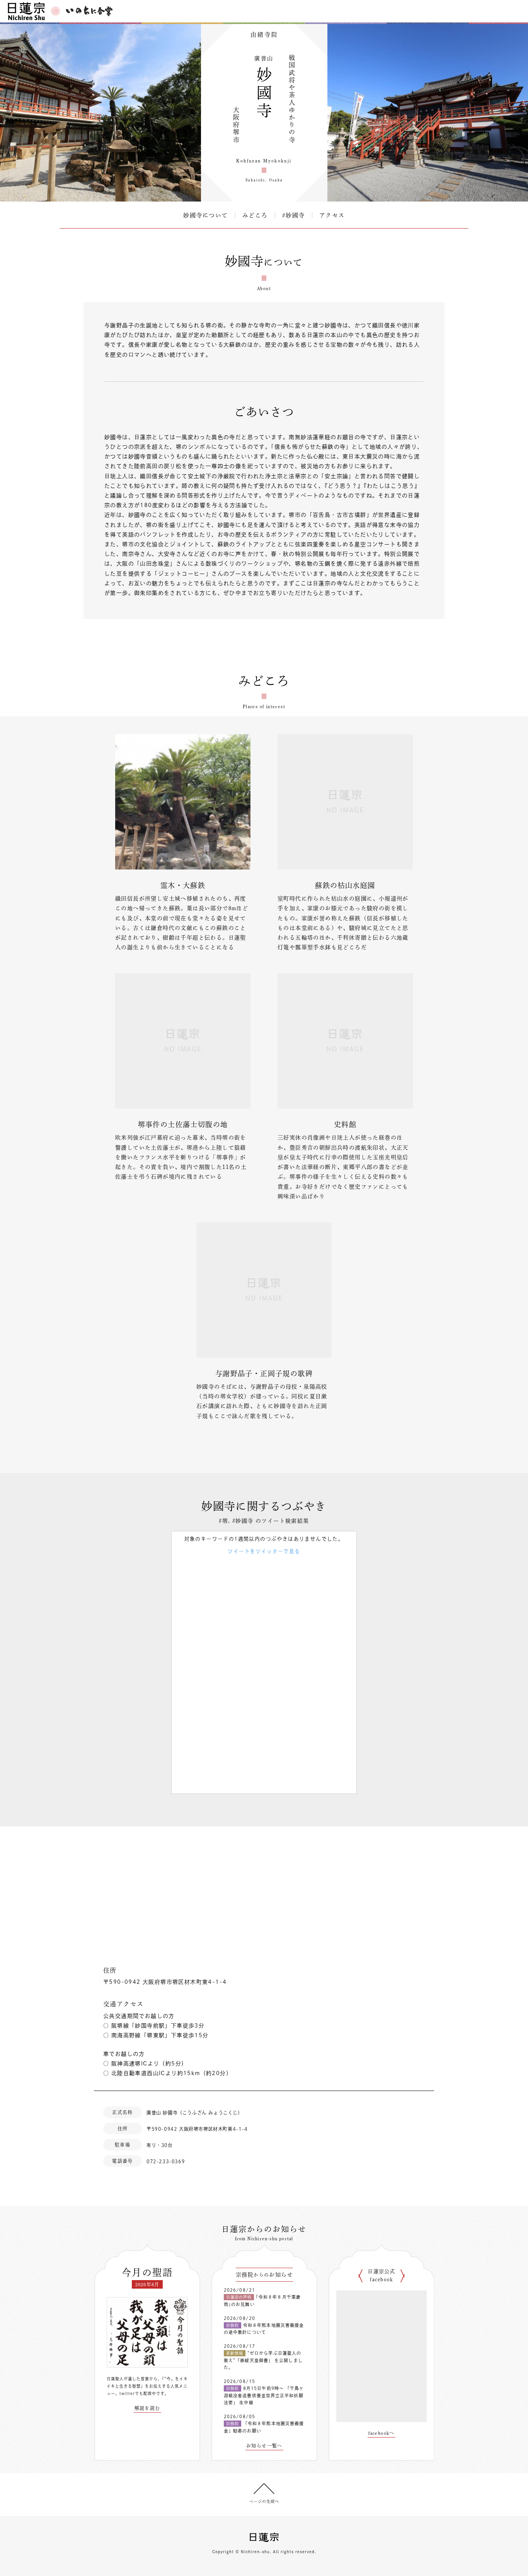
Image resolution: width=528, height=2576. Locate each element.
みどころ (255, 215)
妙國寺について (206, 215)
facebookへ (382, 2433)
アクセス (332, 215)
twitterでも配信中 (138, 2393)
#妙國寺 (294, 215)
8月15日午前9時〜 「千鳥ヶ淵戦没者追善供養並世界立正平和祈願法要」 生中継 (264, 2395)
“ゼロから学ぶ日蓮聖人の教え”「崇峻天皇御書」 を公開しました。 (263, 2360)
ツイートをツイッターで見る (264, 1551)
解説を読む (147, 2408)
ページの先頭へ (264, 2501)
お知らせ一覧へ (264, 2446)
